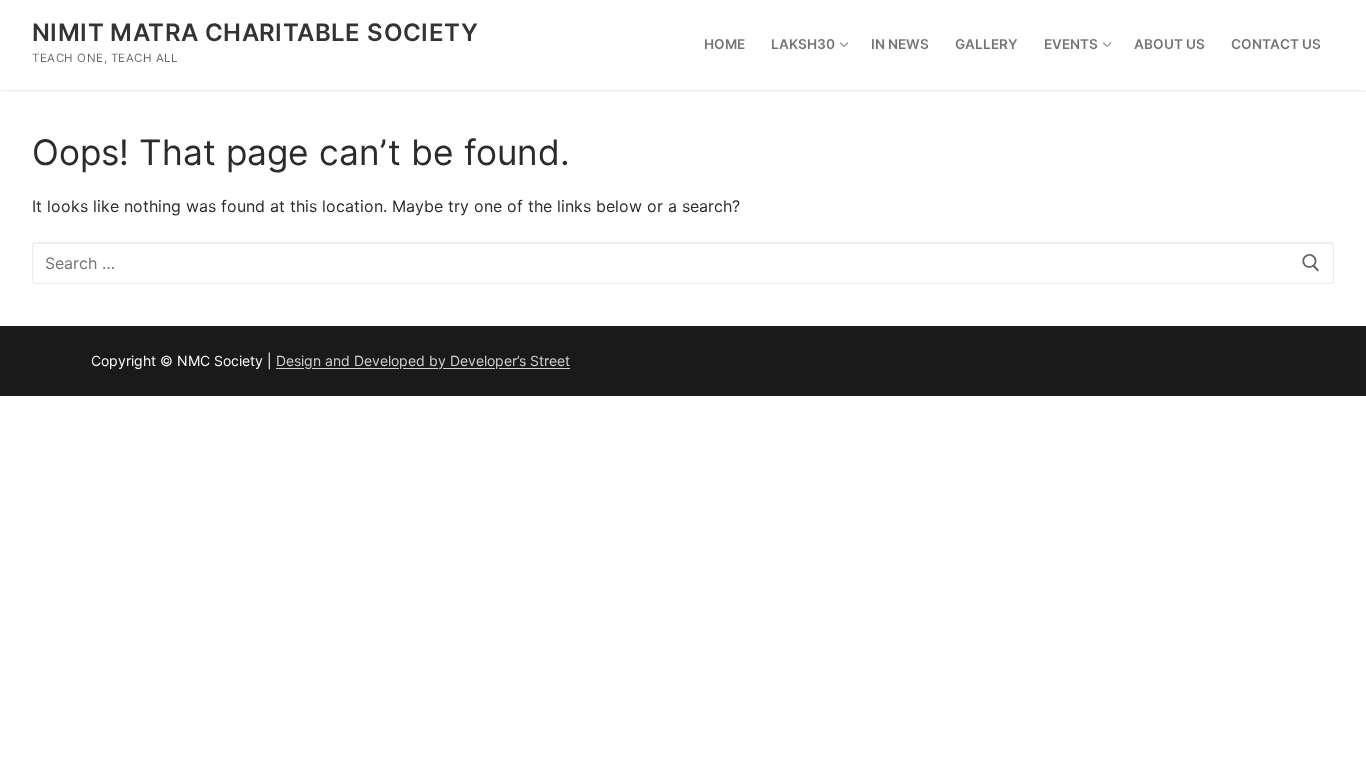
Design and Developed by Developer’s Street (423, 360)
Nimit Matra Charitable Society (255, 32)
